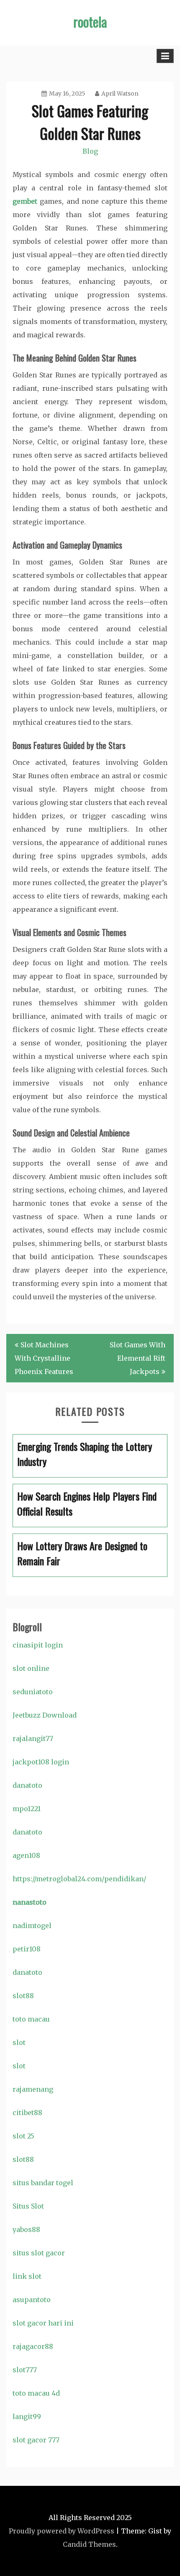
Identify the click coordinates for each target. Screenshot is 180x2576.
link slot (27, 2276)
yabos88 (26, 2229)
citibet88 (27, 2113)
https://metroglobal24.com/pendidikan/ (79, 1879)
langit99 (27, 2417)
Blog (90, 151)
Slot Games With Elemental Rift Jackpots (138, 1358)
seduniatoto (33, 1692)
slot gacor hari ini (43, 2323)
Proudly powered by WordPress (62, 2531)
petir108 (27, 1949)
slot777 (25, 2370)
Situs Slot (28, 2206)
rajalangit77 (33, 1738)
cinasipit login (38, 1645)
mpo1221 (27, 1809)
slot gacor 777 (36, 2440)
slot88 (23, 1996)
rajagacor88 (33, 2346)
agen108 (26, 1855)
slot (19, 2042)
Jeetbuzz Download (45, 1715)
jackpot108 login (41, 1762)
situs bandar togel (43, 2183)
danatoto (27, 1785)
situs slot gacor (39, 2253)
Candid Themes (89, 2544)
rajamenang (33, 2089)
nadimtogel (32, 1926)
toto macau (31, 2019)
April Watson (120, 94)
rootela (90, 22)
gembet (25, 201)
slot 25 (23, 2136)
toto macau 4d (36, 2393)
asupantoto (32, 2300)
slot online (31, 1668)
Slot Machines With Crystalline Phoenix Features (44, 1358)
